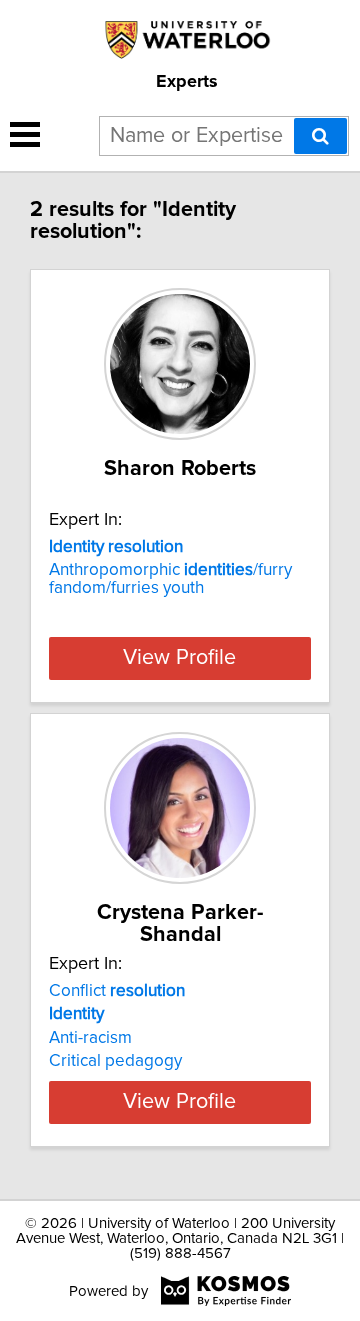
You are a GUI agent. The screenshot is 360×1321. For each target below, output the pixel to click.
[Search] (320, 136)
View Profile (179, 658)
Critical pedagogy (115, 1061)
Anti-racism (90, 1038)
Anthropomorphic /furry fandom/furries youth (170, 579)
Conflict (117, 991)
